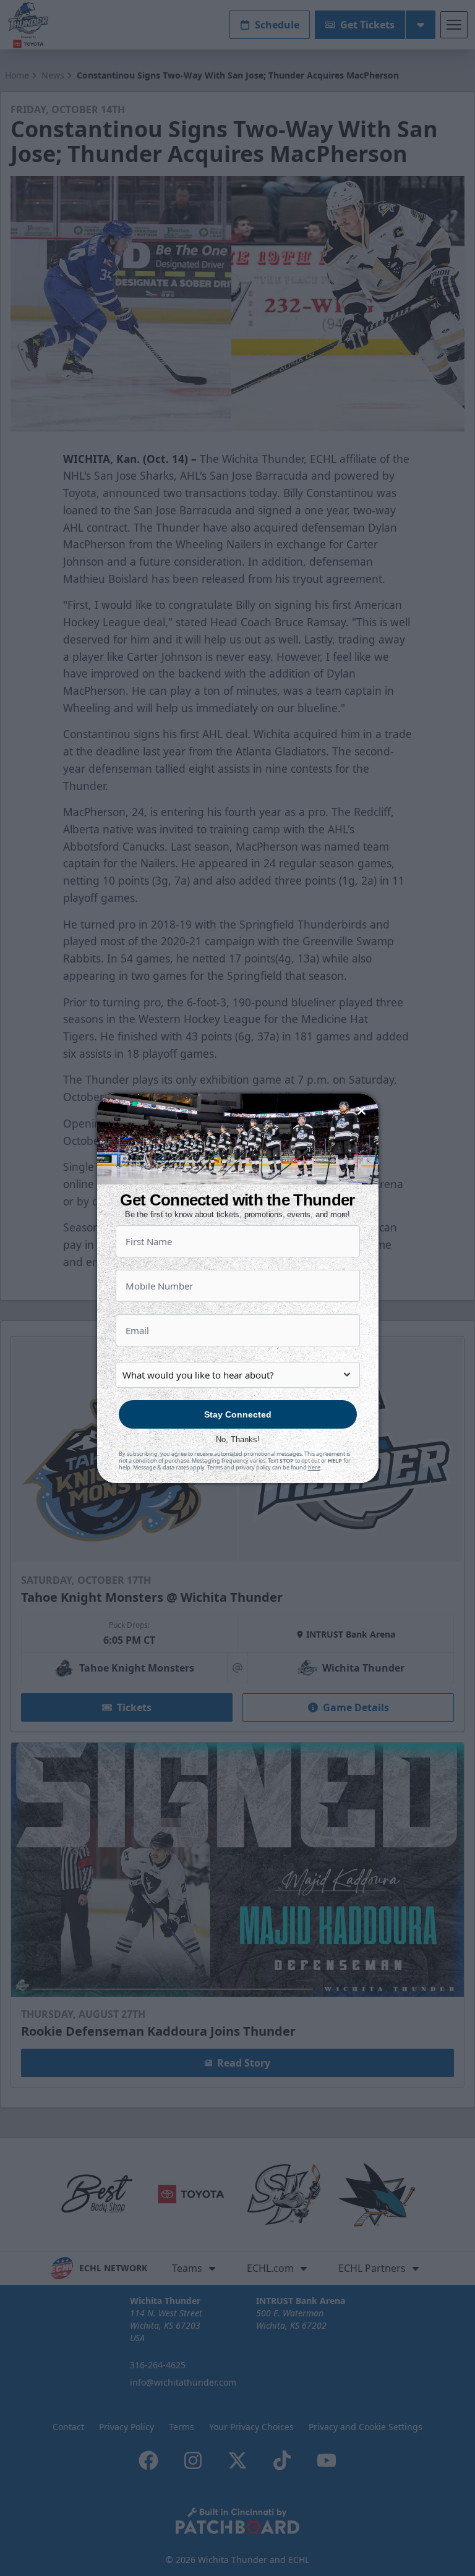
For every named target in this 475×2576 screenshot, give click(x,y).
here (314, 1467)
